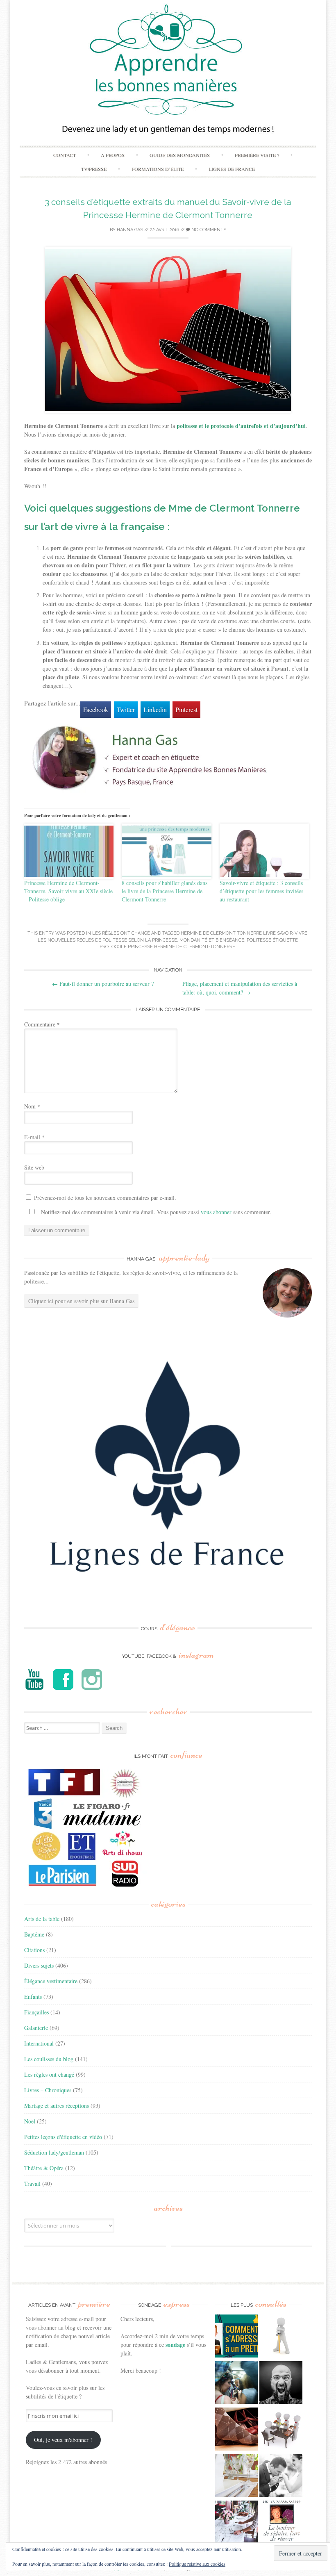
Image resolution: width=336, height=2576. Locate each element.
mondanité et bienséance (212, 940)
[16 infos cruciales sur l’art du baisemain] (281, 2477)
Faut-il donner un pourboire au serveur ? (103, 984)
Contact (65, 155)
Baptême (34, 1934)
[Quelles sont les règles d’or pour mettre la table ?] (237, 2523)
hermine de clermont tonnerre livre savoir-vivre (244, 933)
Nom (32, 1106)
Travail (32, 2183)
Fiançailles (36, 2012)
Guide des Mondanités (180, 155)
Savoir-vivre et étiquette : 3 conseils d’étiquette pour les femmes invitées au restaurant (261, 891)
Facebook (96, 709)
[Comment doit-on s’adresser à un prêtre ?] (237, 2337)
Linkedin (155, 709)
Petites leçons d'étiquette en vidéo (63, 2137)
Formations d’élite (158, 169)
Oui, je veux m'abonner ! (63, 2440)
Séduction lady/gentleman (54, 2152)
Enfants (33, 1997)
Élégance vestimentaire (51, 1981)
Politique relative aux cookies (197, 2564)
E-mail (34, 1137)
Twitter (126, 709)
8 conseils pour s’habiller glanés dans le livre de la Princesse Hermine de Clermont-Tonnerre (165, 891)
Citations (34, 1950)
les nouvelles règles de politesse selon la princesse (107, 940)
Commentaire (42, 1024)
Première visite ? (257, 155)
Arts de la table (42, 1919)
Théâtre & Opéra (44, 2168)
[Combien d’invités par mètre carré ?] (237, 2384)
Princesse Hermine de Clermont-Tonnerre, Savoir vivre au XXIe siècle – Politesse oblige (68, 891)
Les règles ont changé (121, 933)
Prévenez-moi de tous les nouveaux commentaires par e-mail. (105, 1198)
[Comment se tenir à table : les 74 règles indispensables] (281, 2430)
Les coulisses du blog (49, 2059)
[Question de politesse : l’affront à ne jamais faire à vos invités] (237, 2430)
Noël (30, 2121)
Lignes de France (232, 169)
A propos (113, 155)
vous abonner (216, 1212)
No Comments (208, 230)
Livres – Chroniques (48, 2090)
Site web (34, 1167)
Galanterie (36, 2028)
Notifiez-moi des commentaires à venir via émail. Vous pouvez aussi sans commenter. (155, 1212)
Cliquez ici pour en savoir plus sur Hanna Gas (81, 1301)
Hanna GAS (130, 230)
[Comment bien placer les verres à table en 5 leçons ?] (237, 2477)
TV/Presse (94, 169)
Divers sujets (39, 1965)
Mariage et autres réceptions (57, 2106)
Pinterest (186, 709)
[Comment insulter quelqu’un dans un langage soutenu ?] (281, 2384)
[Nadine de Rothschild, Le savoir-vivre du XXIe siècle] (281, 2523)
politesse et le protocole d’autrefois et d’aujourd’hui (241, 426)
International (39, 2043)
